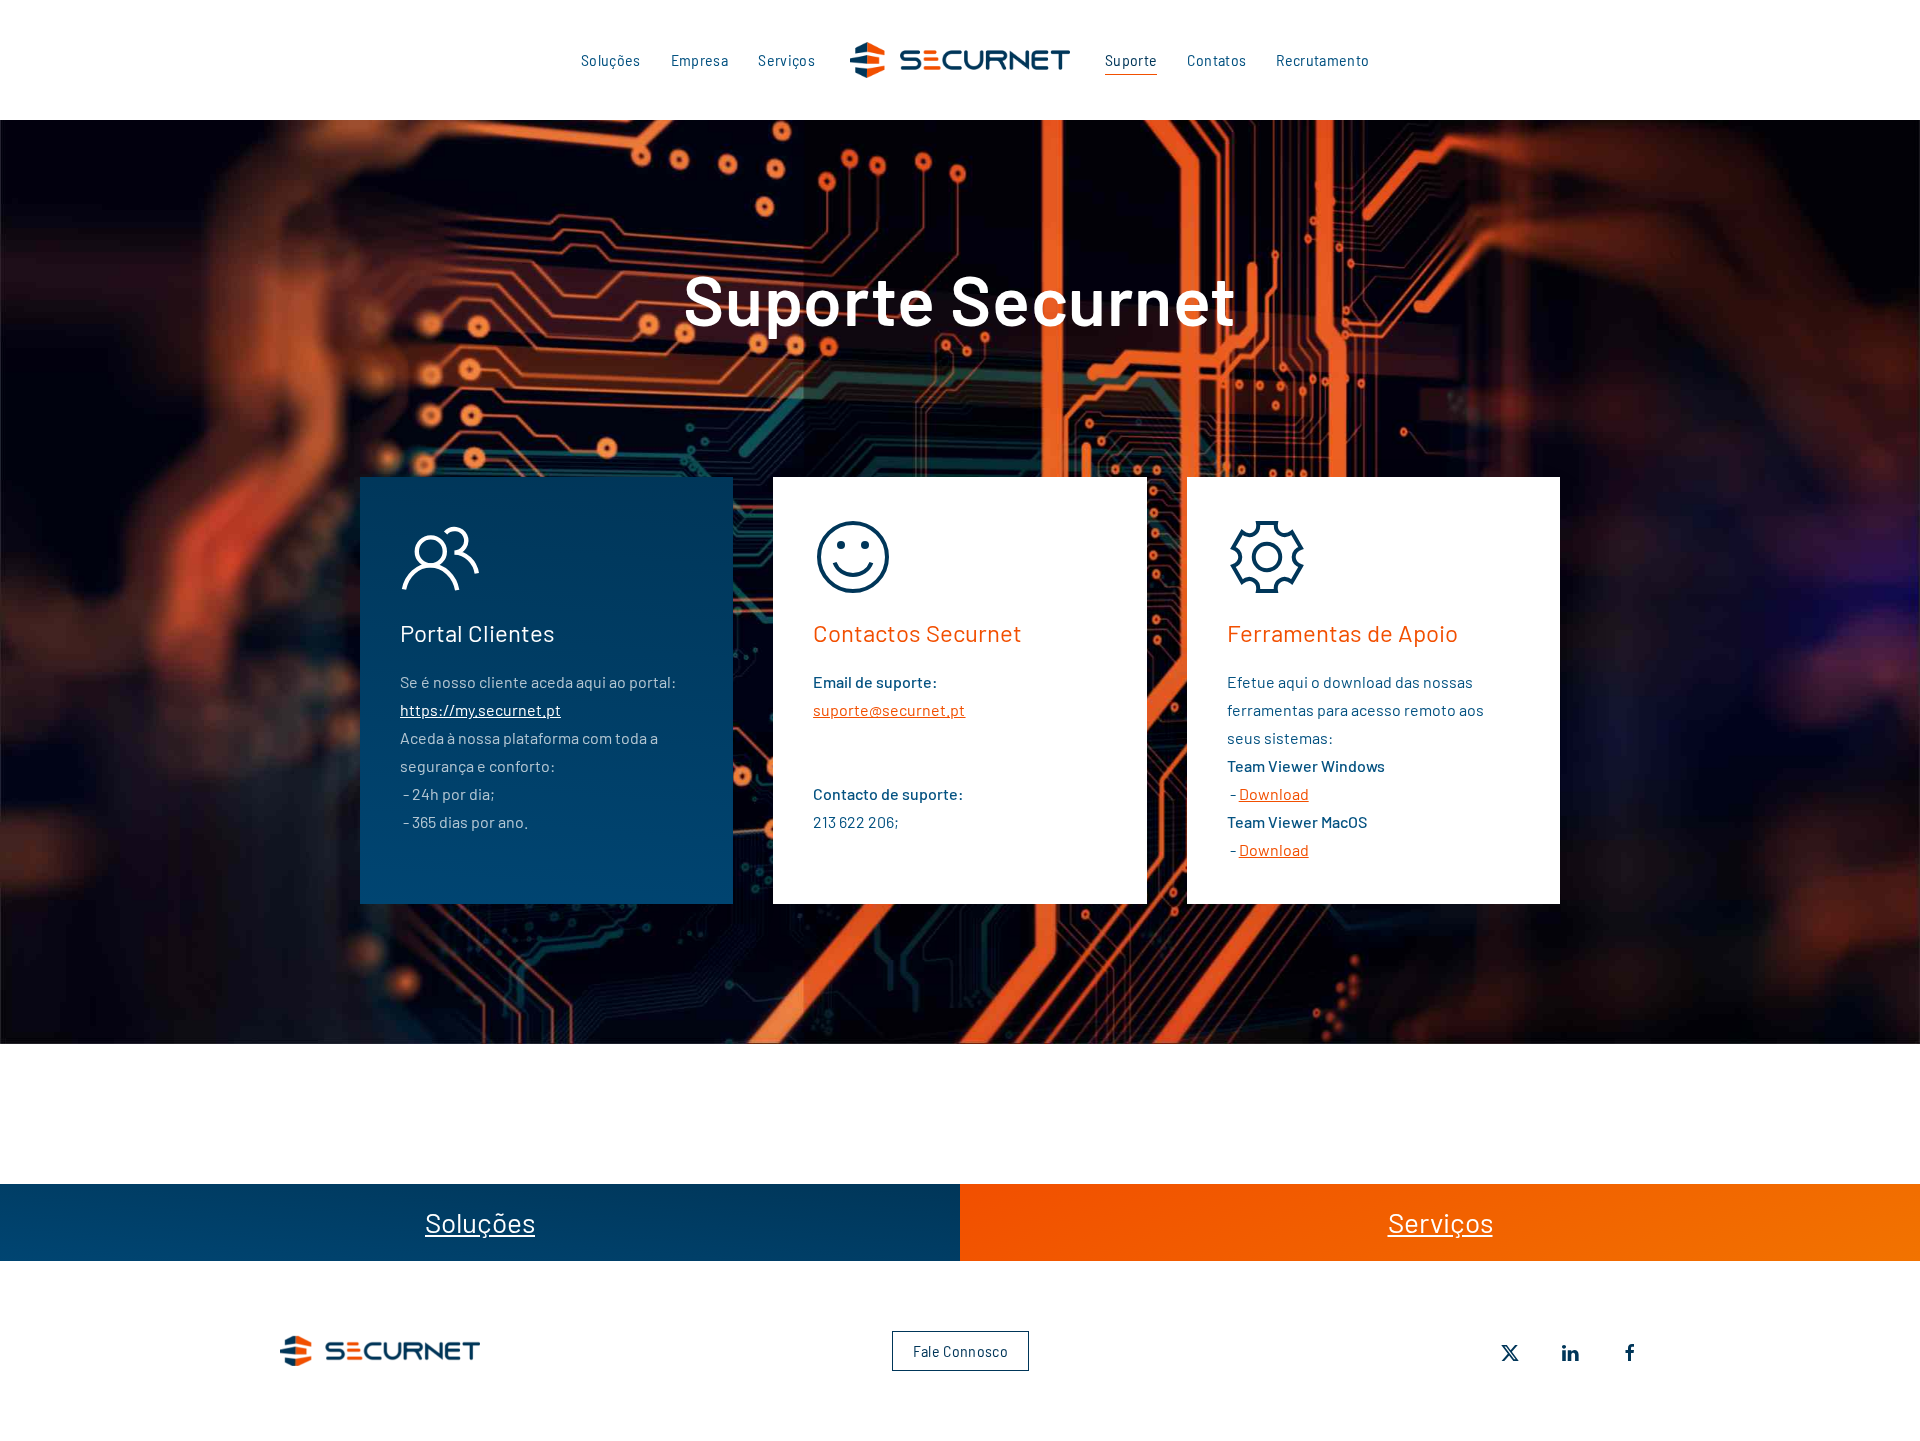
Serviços (786, 59)
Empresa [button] (699, 59)
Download (1274, 793)
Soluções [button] (611, 59)
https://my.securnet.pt (480, 709)
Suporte (1131, 59)
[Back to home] (960, 60)
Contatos (1216, 59)
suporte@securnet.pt (889, 709)
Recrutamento (1322, 59)
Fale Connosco (960, 1350)
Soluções (480, 1222)
